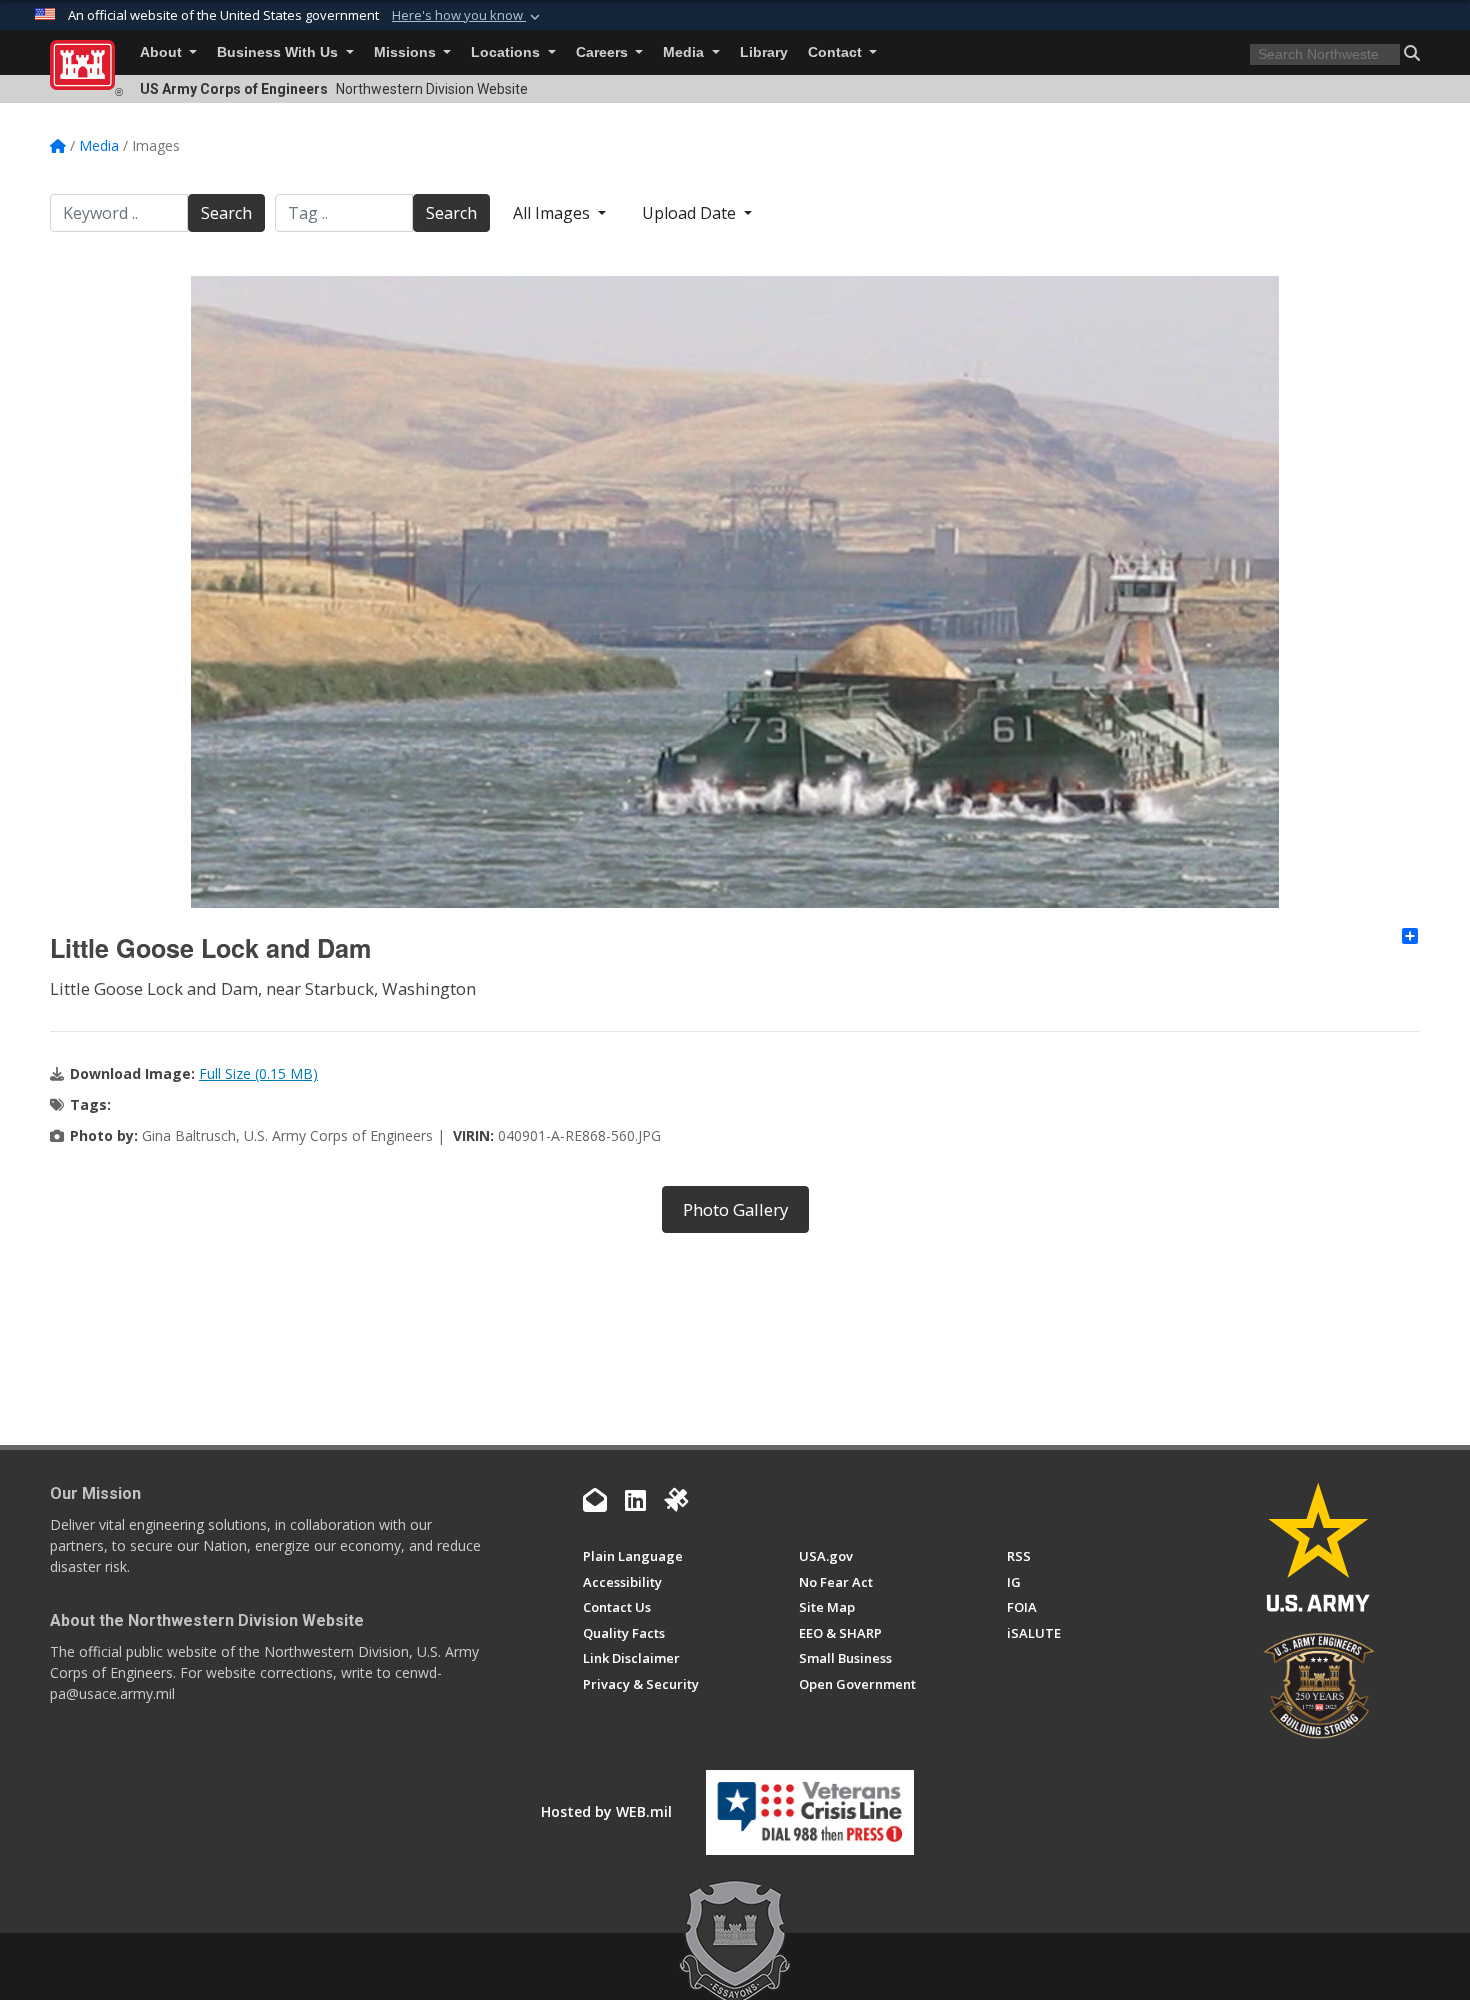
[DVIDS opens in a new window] (676, 1500)
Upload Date (691, 213)
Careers (604, 52)
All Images (553, 213)
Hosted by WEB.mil (606, 1811)
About (163, 52)
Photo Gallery (735, 1209)
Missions (407, 52)
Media (685, 52)
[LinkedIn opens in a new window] (635, 1500)
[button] (468, 16)
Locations (507, 52)
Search (226, 213)
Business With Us (279, 52)
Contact (837, 52)
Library (764, 52)
